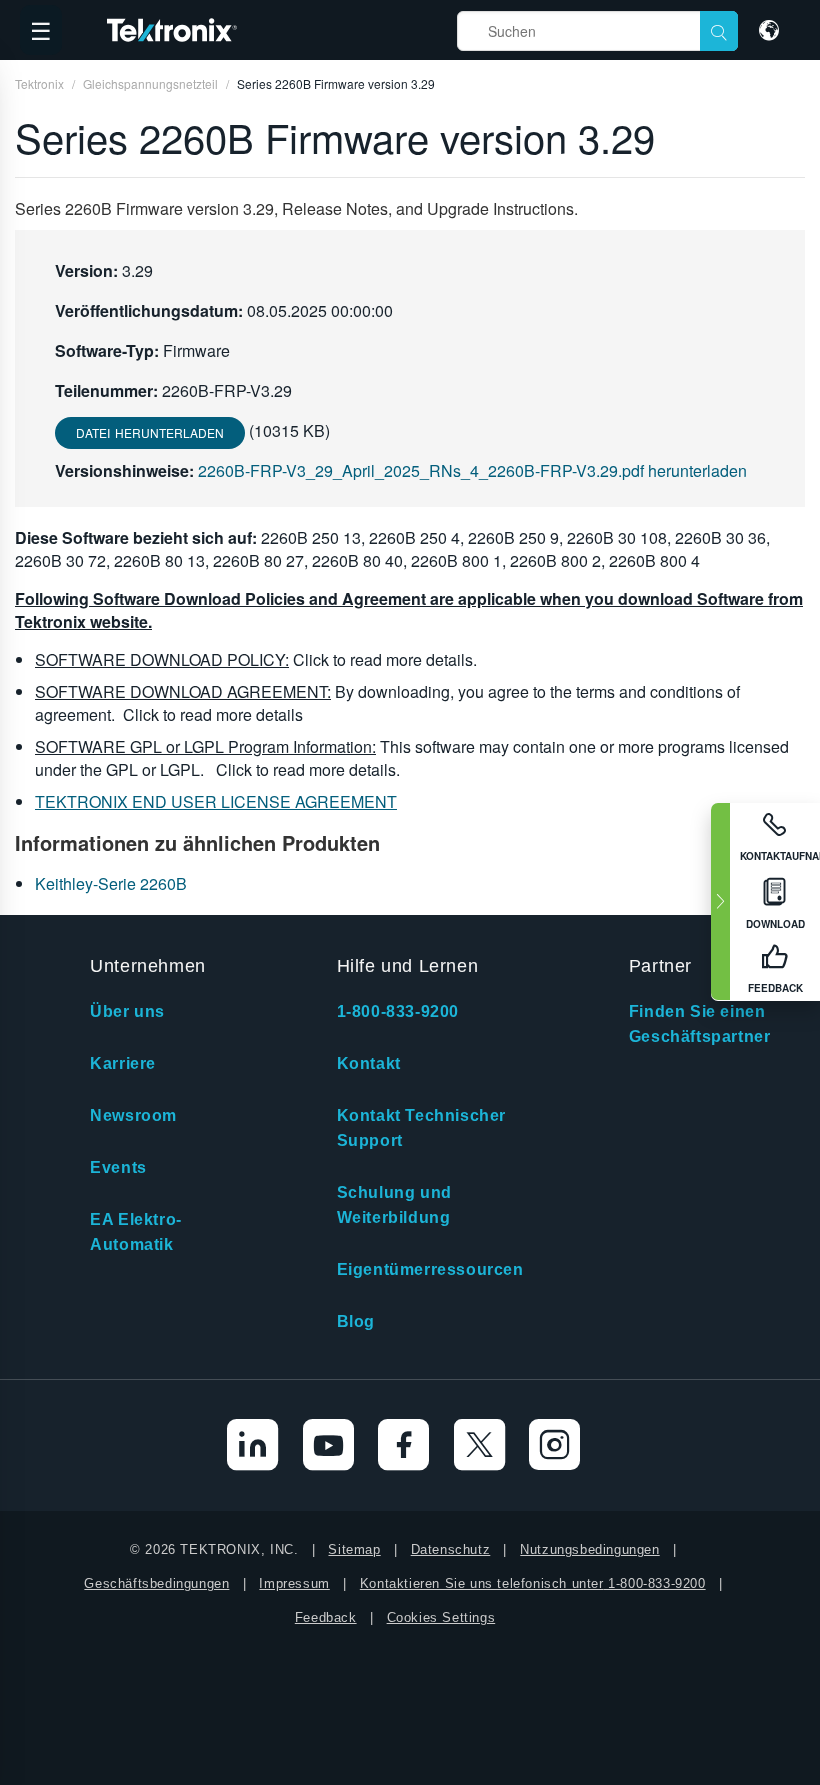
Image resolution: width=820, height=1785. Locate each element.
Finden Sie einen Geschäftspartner (700, 1024)
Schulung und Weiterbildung (394, 1205)
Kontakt (369, 1063)
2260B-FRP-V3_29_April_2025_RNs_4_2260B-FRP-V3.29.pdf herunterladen (472, 470)
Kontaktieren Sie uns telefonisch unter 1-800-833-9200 (533, 1583)
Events (118, 1167)
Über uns (127, 1011)
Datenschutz (451, 1549)
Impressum (294, 1583)
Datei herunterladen (150, 432)
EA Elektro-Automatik (136, 1232)
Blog (356, 1321)
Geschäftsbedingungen (156, 1583)
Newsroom (133, 1115)
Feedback (326, 1617)
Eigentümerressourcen (430, 1269)
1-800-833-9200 (398, 1011)
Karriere (123, 1063)
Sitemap (354, 1549)
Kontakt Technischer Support (421, 1128)
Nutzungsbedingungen (589, 1549)
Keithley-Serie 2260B (111, 883)
